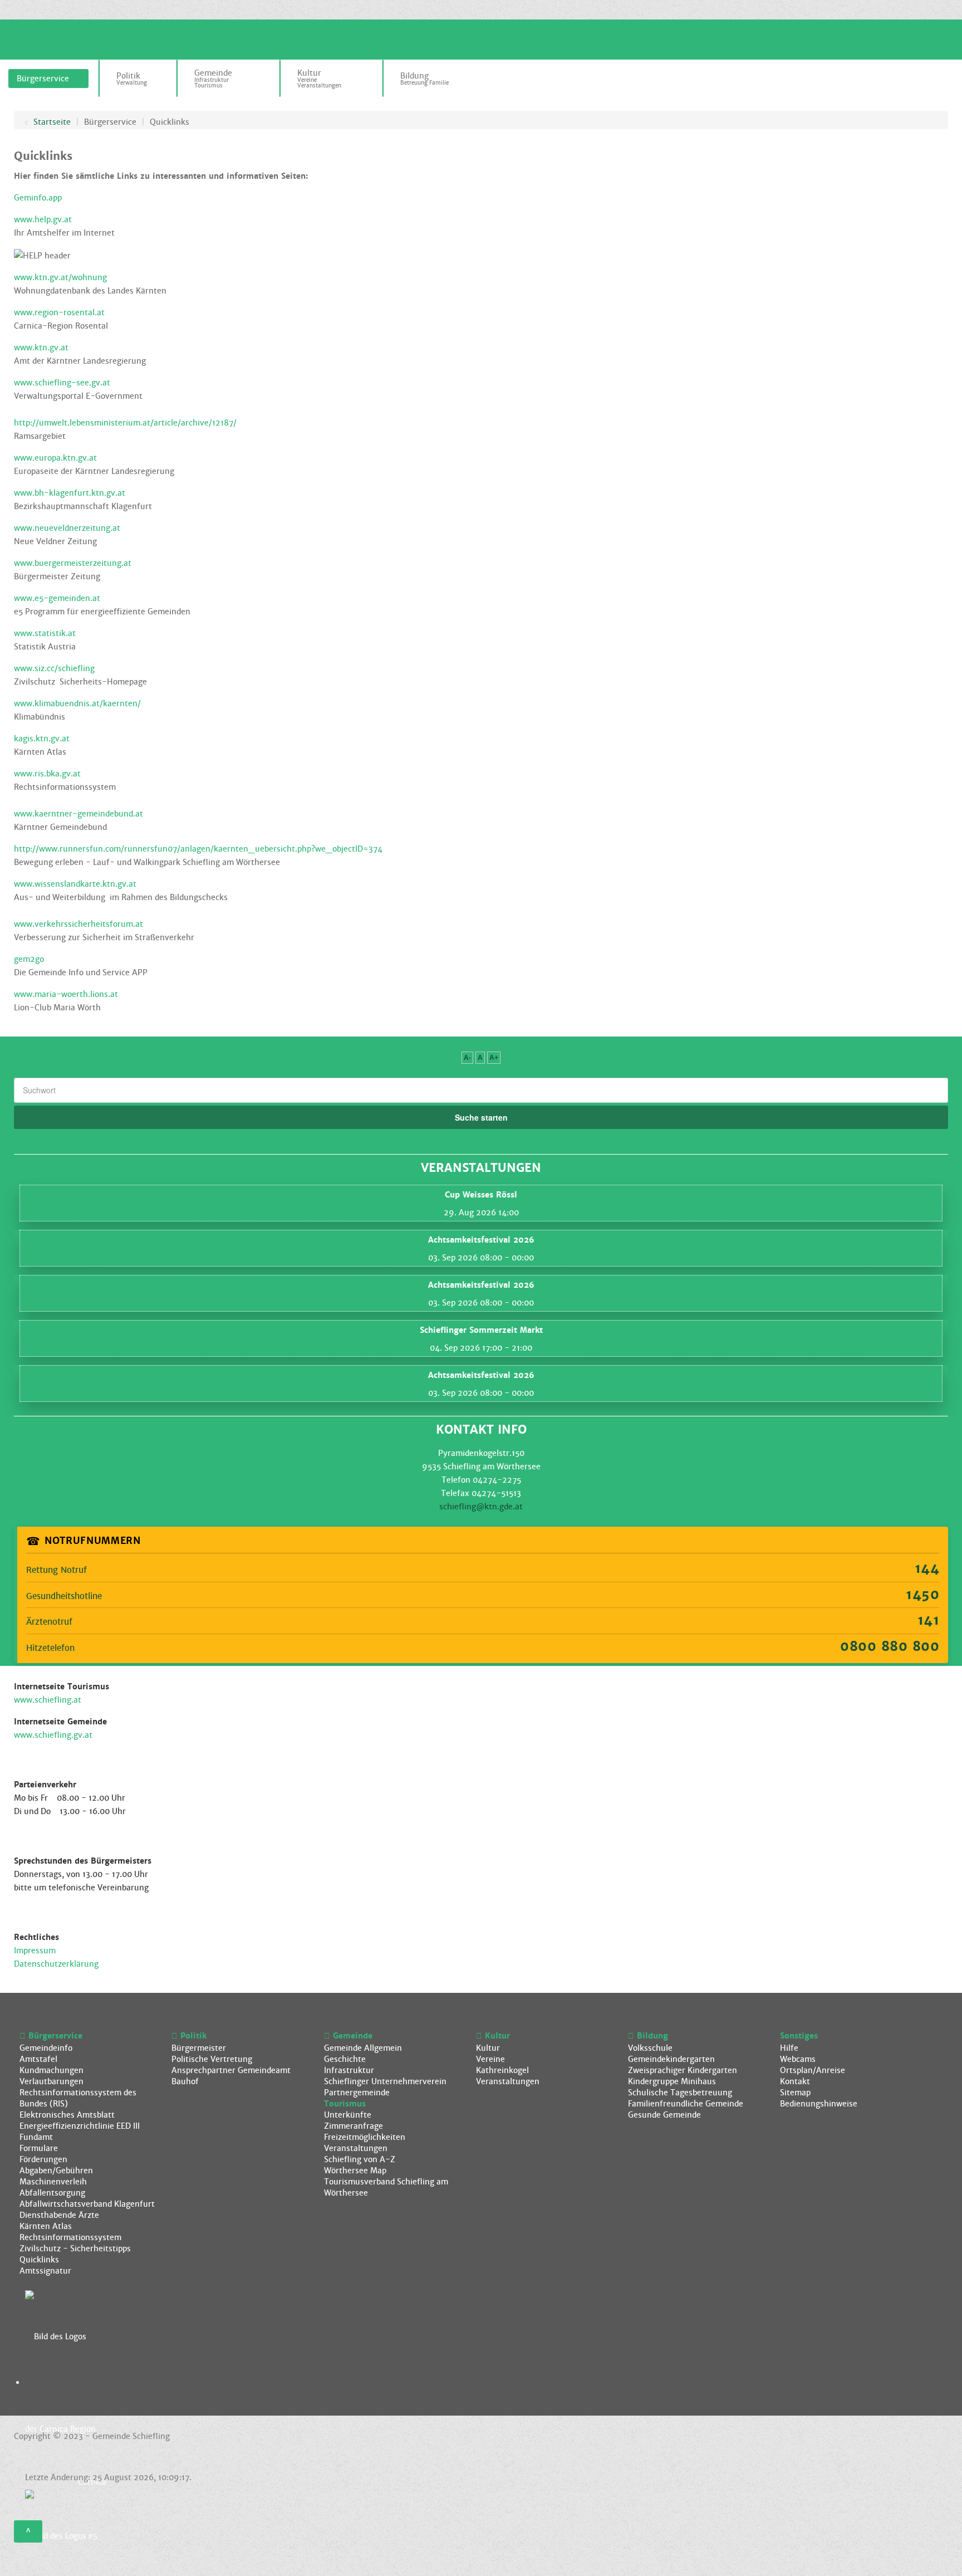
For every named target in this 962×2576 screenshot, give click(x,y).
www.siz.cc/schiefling (54, 668)
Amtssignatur (45, 2271)
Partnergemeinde (357, 2093)
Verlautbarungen (51, 2081)
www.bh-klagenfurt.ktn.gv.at (70, 493)
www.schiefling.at (48, 1700)
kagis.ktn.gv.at (42, 739)
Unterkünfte (348, 2115)
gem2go (29, 959)
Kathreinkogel (502, 2070)
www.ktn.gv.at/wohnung (60, 277)
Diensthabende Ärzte (59, 2215)
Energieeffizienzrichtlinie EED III (80, 2126)
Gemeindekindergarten (671, 2059)
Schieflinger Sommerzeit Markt (481, 1330)
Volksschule (650, 2048)
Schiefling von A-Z (360, 2159)
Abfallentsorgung (52, 2193)
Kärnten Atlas (46, 2226)
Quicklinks (39, 2260)
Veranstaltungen (356, 2148)
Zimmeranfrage (354, 2126)
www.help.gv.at (43, 219)
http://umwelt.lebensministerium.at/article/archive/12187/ (125, 423)
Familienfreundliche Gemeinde (686, 2104)
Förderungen (43, 2159)
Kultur (488, 2048)
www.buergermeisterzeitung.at (73, 563)
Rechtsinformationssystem (70, 2237)
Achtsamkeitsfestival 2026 (481, 1240)
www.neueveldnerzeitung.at (67, 528)
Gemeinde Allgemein (363, 2048)
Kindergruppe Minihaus (672, 2081)
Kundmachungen (51, 2070)
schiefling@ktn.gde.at (481, 1507)
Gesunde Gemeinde (664, 2115)
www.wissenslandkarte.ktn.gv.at (75, 884)
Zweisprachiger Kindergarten (683, 2070)
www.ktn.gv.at (41, 348)
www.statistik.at (45, 633)
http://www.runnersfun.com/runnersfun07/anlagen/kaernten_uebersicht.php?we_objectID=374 (198, 849)
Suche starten (481, 1117)
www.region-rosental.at (59, 312)
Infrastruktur (349, 2070)
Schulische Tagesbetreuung (680, 2093)
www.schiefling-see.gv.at (62, 383)
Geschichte (345, 2059)
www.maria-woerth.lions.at (66, 994)
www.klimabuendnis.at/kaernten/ (77, 703)
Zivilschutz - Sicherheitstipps (75, 2248)
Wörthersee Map (355, 2171)
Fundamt (36, 2137)
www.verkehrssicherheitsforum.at (78, 924)
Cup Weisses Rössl (481, 1195)
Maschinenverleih (53, 2182)
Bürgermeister (199, 2048)
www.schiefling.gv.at (53, 1735)
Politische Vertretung (212, 2059)
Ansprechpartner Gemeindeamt (231, 2070)
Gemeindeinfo (46, 2048)
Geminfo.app (38, 198)
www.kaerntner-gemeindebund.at (78, 814)
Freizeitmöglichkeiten (365, 2137)
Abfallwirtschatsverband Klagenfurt (87, 2204)
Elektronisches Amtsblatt (67, 2115)
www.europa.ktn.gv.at (55, 458)
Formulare (39, 2148)
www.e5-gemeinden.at (57, 598)
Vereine (490, 2059)
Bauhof (185, 2081)
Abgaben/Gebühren (56, 2171)
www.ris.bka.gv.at (47, 774)
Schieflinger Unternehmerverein (385, 2081)
